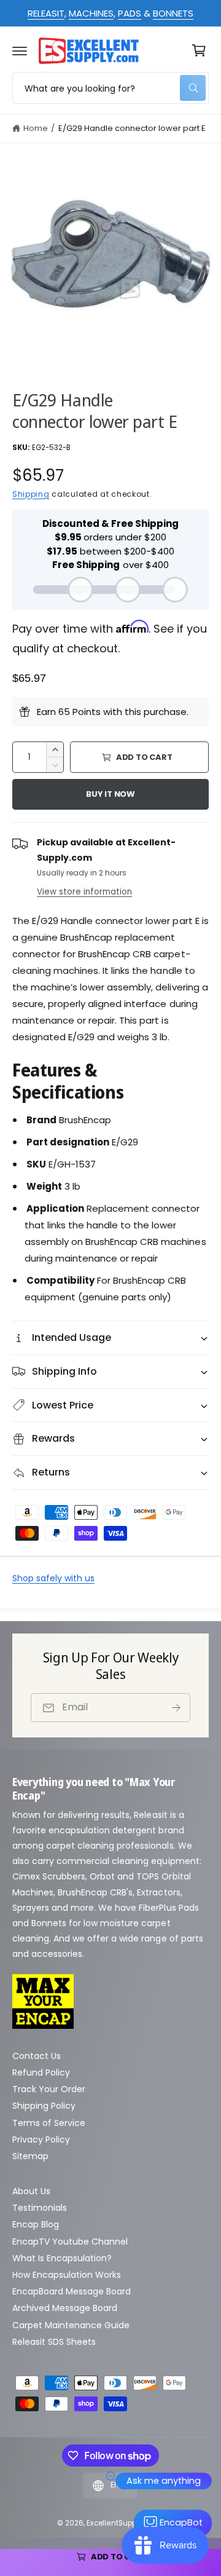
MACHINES (91, 13)
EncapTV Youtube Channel (70, 2242)
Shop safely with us (53, 1578)
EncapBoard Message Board (72, 2291)
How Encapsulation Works (67, 2275)
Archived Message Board (65, 2308)
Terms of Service (49, 2123)
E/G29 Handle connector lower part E (132, 128)
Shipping (31, 494)
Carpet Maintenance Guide (71, 2325)
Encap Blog (36, 2224)
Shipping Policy (44, 2106)
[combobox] (110, 88)
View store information (84, 892)
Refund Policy (41, 2072)
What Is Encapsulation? (62, 2258)
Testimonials (40, 2208)
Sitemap (30, 2156)
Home (36, 128)
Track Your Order (49, 2089)
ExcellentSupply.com (123, 2523)
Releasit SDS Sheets (54, 2342)
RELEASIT (46, 13)
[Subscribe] (176, 1708)
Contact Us (37, 2056)
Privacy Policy (41, 2139)
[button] (20, 50)
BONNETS (173, 13)
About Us (31, 2191)
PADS (130, 13)
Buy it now (110, 794)
